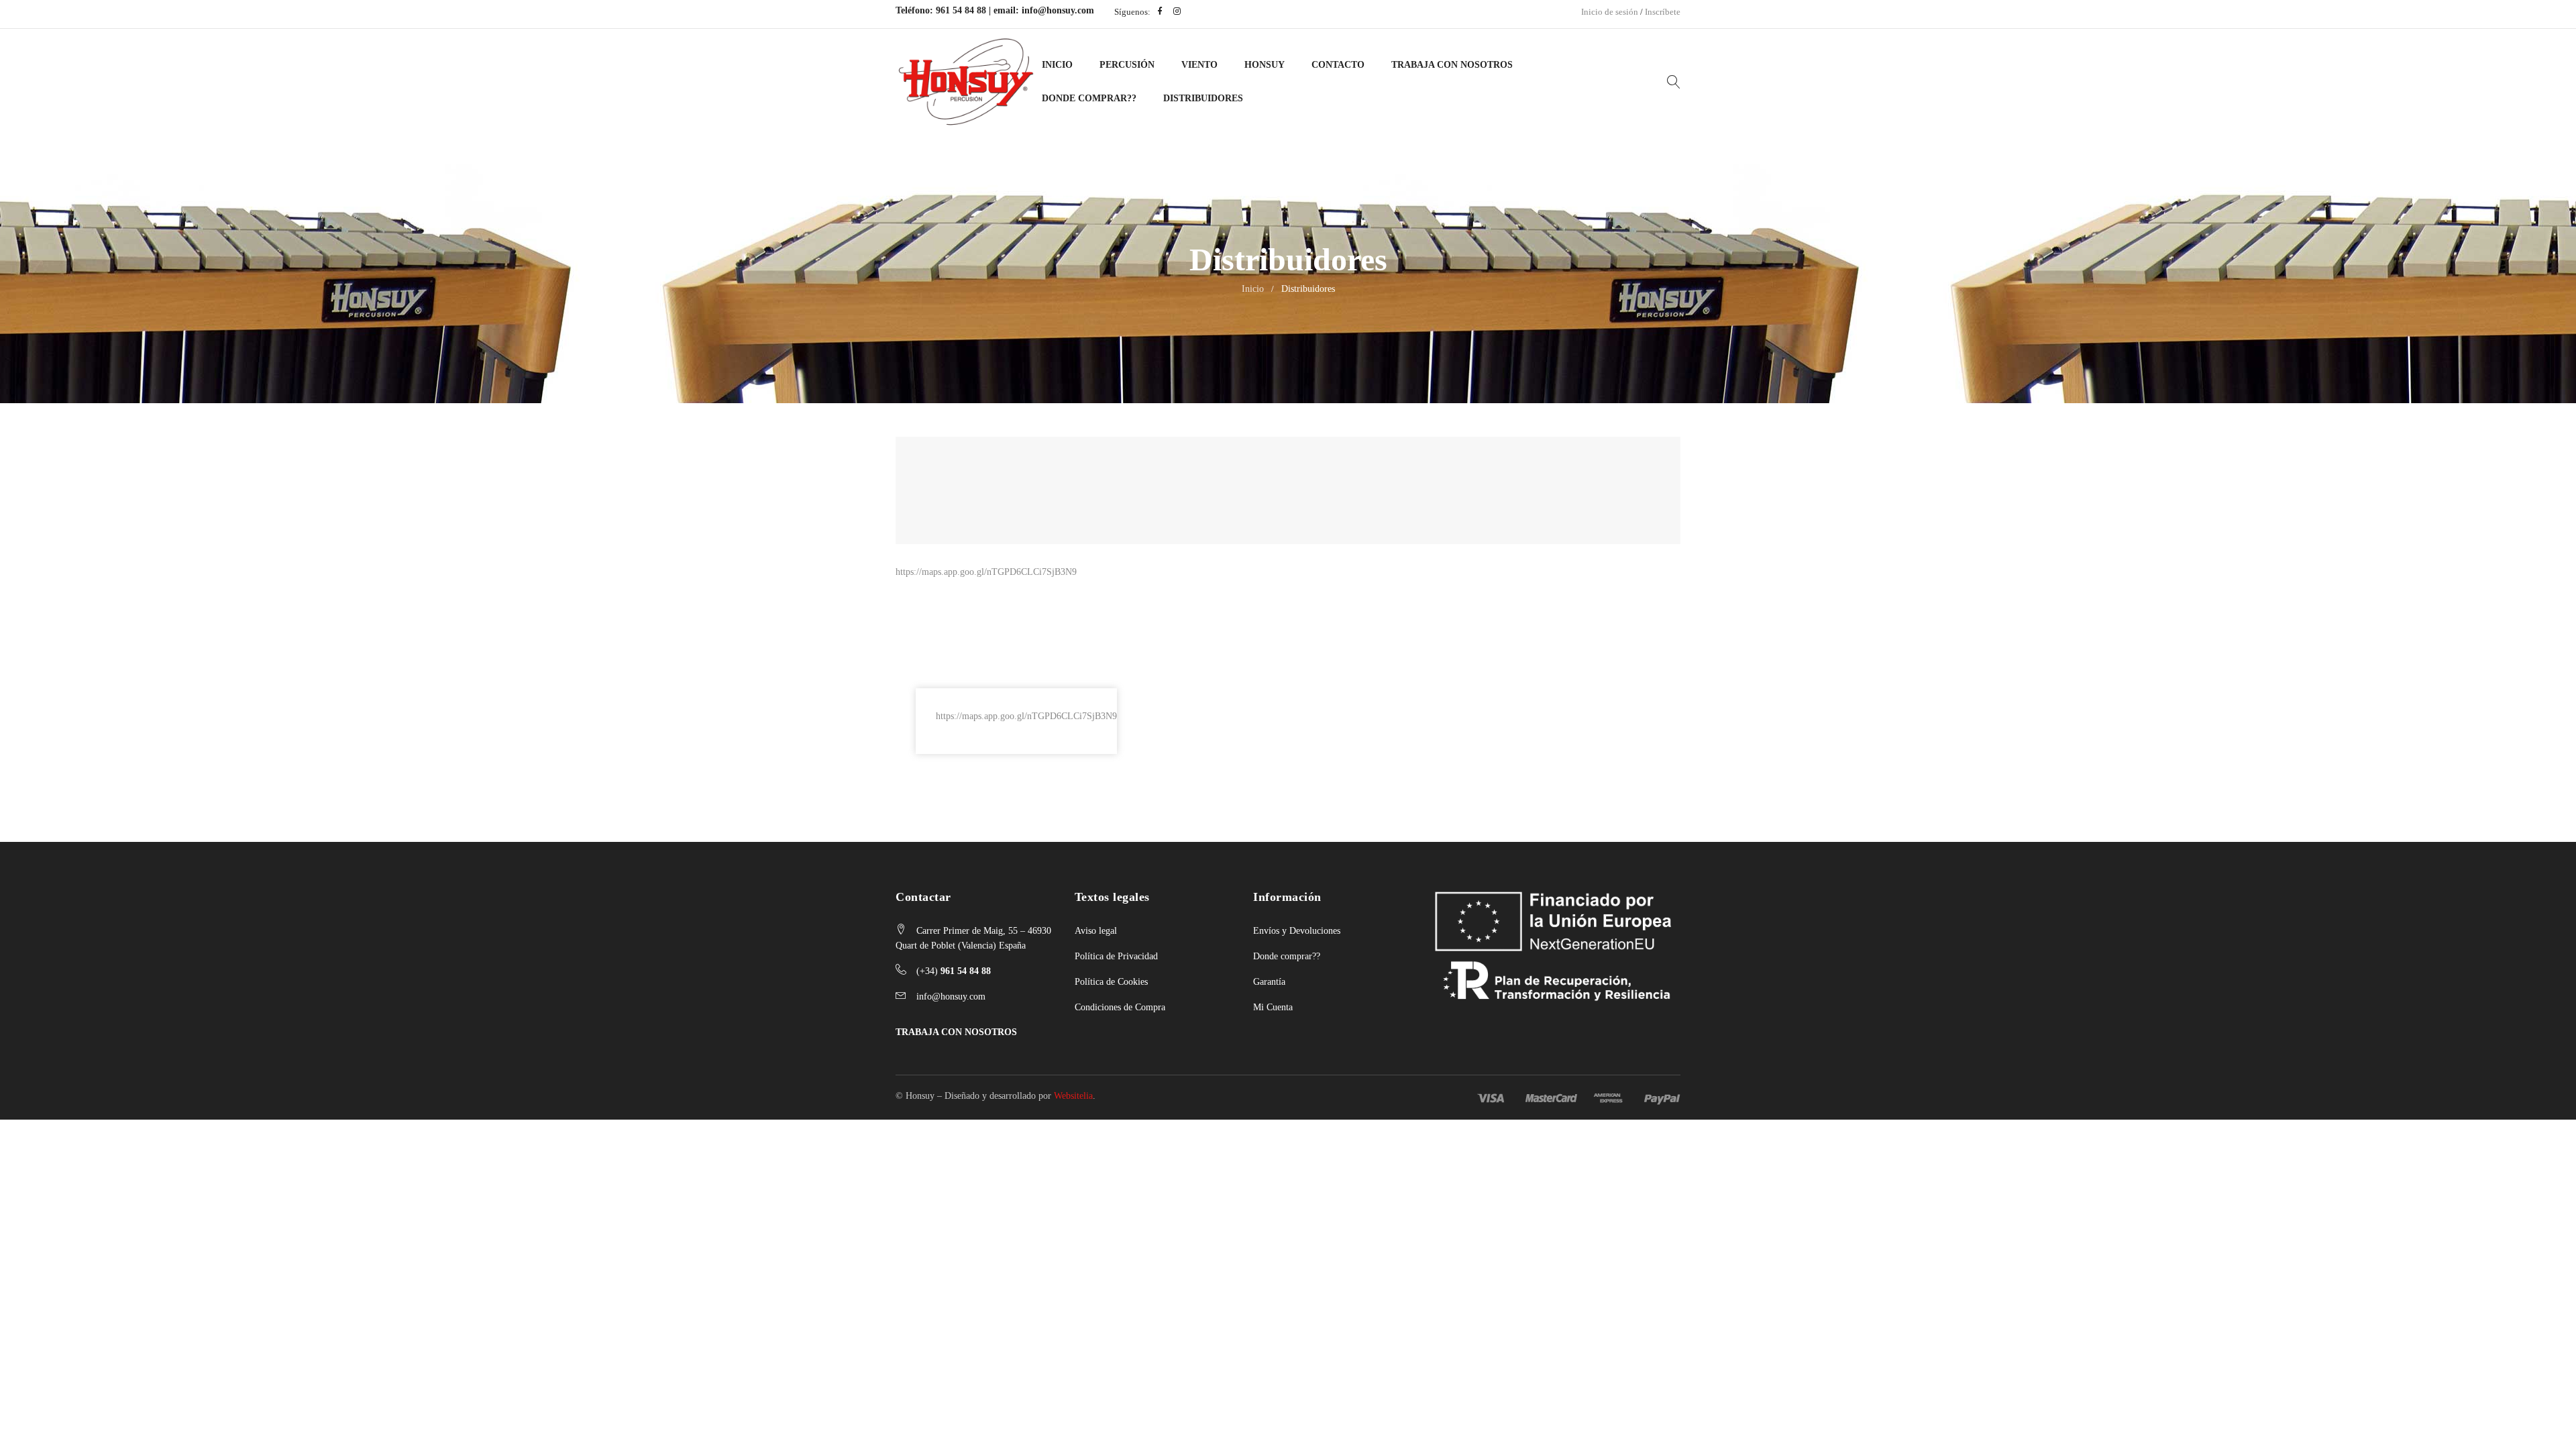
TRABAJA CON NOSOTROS (956, 1032)
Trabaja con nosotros (1452, 65)
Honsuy (1265, 65)
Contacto (1338, 65)
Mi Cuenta (1273, 1007)
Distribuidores (1203, 98)
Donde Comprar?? (1089, 98)
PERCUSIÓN (1127, 65)
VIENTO (1199, 65)
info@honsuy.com (1058, 10)
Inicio (1057, 65)
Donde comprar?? (1287, 956)
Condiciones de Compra (1120, 1007)
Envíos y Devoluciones (1297, 931)
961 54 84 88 (961, 10)
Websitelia (1073, 1096)
